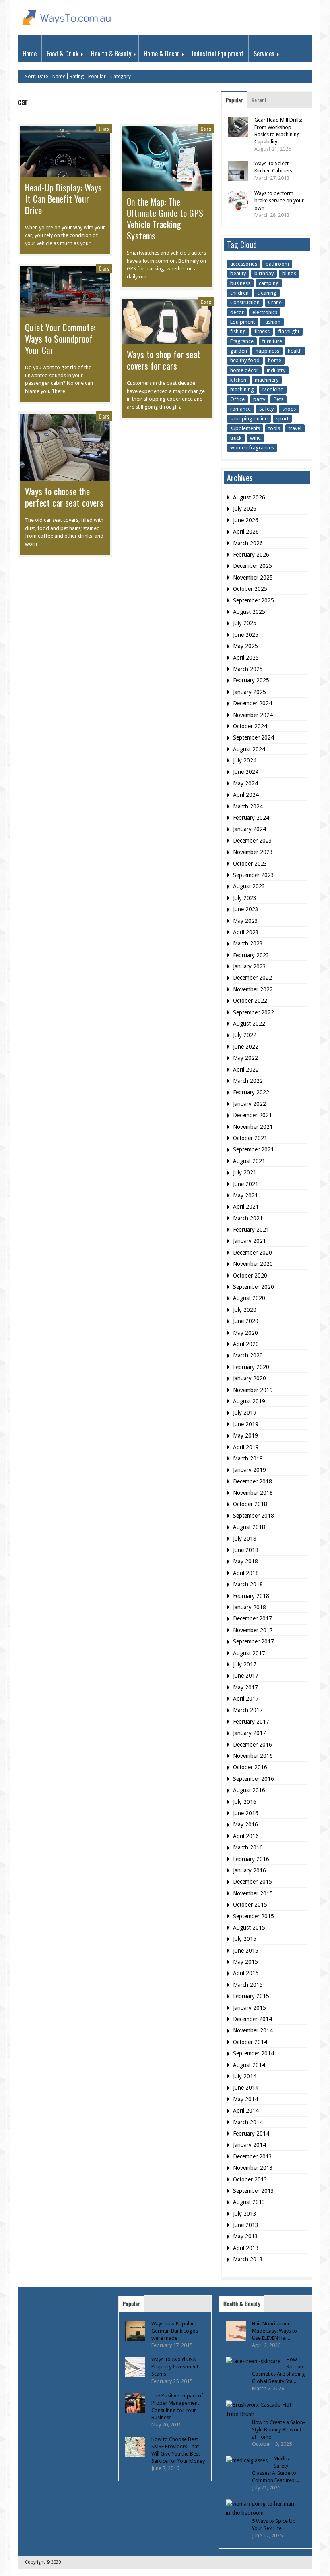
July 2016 (245, 1802)
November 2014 (253, 2030)
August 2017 (249, 1653)
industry (276, 370)
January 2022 (250, 1104)
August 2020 (249, 1298)
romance (240, 409)
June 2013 (246, 2225)
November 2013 (253, 2168)
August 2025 (249, 612)
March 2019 (248, 1458)
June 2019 (246, 1424)
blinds (289, 273)
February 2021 (251, 1230)
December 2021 (253, 1115)
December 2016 (253, 1745)
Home (30, 54)
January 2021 (250, 1241)
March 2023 (248, 943)
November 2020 (253, 1264)
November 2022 (253, 989)
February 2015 (251, 1996)
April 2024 (246, 795)
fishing (238, 331)
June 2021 (246, 1184)
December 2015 (253, 1882)
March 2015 (248, 1985)
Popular (97, 77)
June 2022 (246, 1047)
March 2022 (248, 1081)
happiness (267, 351)
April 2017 (246, 1699)
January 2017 (250, 1733)
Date (43, 77)
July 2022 (245, 1035)
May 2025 (245, 646)
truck (236, 438)
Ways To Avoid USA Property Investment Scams (175, 2367)
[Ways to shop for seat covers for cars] (167, 340)
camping (269, 283)
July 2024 (245, 760)
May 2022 (245, 1058)
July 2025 (245, 623)
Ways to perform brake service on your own (279, 200)
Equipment (242, 322)
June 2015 (246, 1951)
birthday (264, 273)
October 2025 (250, 589)
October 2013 (250, 2179)
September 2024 (254, 737)
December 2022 (253, 978)
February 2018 (251, 1596)
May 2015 (245, 1962)
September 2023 (254, 875)
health (295, 351)
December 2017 (253, 1618)
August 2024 (249, 749)
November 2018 (253, 1493)
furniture (272, 341)
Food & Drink (63, 54)
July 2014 (245, 2076)
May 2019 (245, 1435)
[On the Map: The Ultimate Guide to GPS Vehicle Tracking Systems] (167, 187)
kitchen (238, 380)
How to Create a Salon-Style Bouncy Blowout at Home (278, 2430)
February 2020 (251, 1367)
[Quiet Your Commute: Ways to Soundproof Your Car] (65, 313)
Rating (77, 77)
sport (282, 419)
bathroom (277, 264)
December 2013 (253, 2156)
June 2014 (246, 2088)
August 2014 (249, 2065)
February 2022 (251, 1092)
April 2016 (246, 1836)
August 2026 (249, 497)
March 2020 (248, 1355)
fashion (272, 322)
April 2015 (246, 1973)
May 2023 (245, 921)
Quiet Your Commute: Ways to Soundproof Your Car (60, 339)
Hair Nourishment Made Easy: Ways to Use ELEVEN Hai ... (274, 2331)
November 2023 (253, 852)
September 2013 (254, 2191)
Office (237, 399)
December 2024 (253, 703)
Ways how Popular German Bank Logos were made (175, 2331)
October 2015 (250, 1905)
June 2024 (246, 772)
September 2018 (254, 1516)
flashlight (289, 331)
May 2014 (245, 2099)
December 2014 (253, 2019)
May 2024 (245, 783)
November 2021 (253, 1127)
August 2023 (249, 886)
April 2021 (246, 1207)
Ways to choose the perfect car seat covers (64, 497)
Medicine (273, 390)
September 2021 (254, 1149)
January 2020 (250, 1378)
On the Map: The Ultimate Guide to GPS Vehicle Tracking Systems (165, 218)
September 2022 (254, 1012)
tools (274, 428)
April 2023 (246, 932)
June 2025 (246, 635)
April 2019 (246, 1447)
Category (121, 77)
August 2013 (249, 2202)
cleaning (267, 293)
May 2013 (245, 2236)
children (239, 293)
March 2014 (248, 2122)
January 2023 (250, 966)
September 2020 (254, 1287)
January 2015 (250, 2008)
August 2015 (249, 1928)
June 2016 (246, 1813)
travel (295, 428)
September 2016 (254, 1779)
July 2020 (245, 1310)
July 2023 (245, 898)
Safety (266, 409)
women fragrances (252, 448)
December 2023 (253, 841)
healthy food (245, 360)
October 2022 (250, 1001)
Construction (245, 302)
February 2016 (251, 1859)
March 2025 (248, 669)
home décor (244, 370)
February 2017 (251, 1722)
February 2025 (251, 680)
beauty (238, 273)
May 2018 (245, 1561)
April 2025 (246, 658)
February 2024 (251, 818)
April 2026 (246, 532)
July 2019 (245, 1413)
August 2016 (249, 1790)
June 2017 (246, 1676)
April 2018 (246, 1573)
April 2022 (246, 1070)
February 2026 (251, 555)
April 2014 (246, 2111)
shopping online (249, 419)
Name (59, 77)
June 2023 (246, 909)
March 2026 (248, 543)
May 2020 (245, 1333)
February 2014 (251, 2134)
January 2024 (250, 829)
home (275, 360)
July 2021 (245, 1172)
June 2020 (246, 1321)
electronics (265, 312)
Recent (259, 100)
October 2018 (250, 1504)
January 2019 (250, 1470)
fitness (262, 331)
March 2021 (248, 1218)
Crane (275, 302)
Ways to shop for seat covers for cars (164, 360)
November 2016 (253, 1756)
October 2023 (250, 864)
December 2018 (253, 1481)
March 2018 (248, 1584)
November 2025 (253, 578)
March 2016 (248, 1847)
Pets (278, 399)
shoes (289, 409)
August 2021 (249, 1161)
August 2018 (249, 1527)
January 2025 (250, 692)
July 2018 (245, 1539)
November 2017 (253, 1630)
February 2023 (251, 955)
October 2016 (250, 1767)
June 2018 (246, 1550)
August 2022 (249, 1024)
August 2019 (249, 1401)
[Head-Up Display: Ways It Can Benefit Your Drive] (65, 172)
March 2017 (248, 1710)
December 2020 (253, 1253)
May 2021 (245, 1195)
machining (242, 390)
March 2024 (248, 806)
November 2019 (253, 1390)
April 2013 (246, 2248)
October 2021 (250, 1138)
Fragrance (242, 341)
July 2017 (245, 1664)
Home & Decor (162, 54)
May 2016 (245, 1824)
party (259, 399)
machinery (267, 380)
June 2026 (246, 520)
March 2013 (248, 2259)
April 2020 (246, 1344)
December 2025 (253, 566)
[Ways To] (68, 27)
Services (264, 54)
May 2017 (245, 1687)
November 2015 (253, 1893)
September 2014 (254, 2053)
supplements (245, 428)
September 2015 (254, 1916)
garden (239, 351)
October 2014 (250, 2042)
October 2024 (250, 726)
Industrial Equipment (218, 54)
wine (255, 438)
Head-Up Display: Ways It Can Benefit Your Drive (63, 199)
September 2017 (254, 1641)
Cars (104, 128)
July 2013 (245, 2214)
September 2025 (254, 600)
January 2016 (250, 1870)
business (240, 283)
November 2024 (253, 715)
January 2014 (250, 2145)
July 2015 (245, 1939)
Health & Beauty (111, 54)
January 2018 (250, 1607)
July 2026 (245, 509)
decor (237, 312)
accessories (244, 264)
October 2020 (250, 1276)
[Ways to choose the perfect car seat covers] (65, 477)
